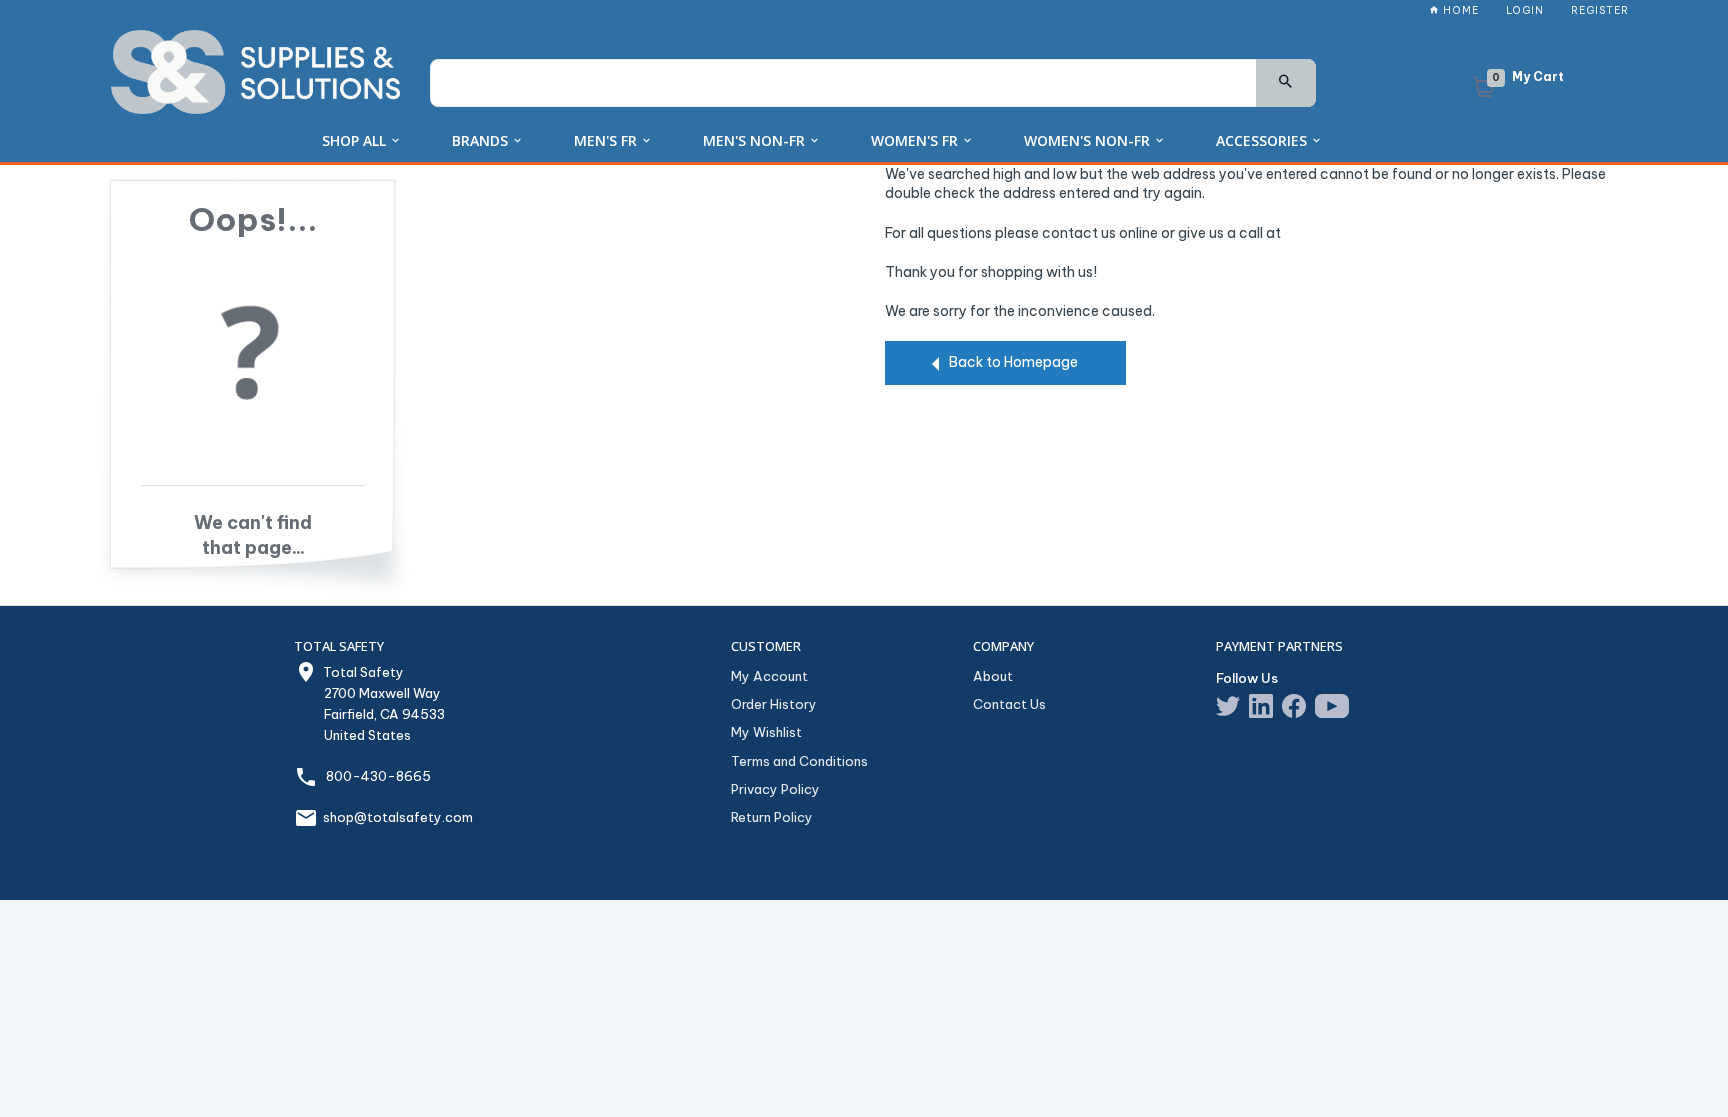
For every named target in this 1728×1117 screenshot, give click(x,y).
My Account (769, 676)
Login (1525, 10)
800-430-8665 (378, 776)
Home (1459, 10)
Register (1600, 10)
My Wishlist (766, 732)
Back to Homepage (1013, 362)
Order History (774, 704)
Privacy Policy (775, 789)
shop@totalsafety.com (398, 817)
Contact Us (1009, 704)
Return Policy (772, 817)
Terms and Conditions (799, 761)
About (993, 676)
